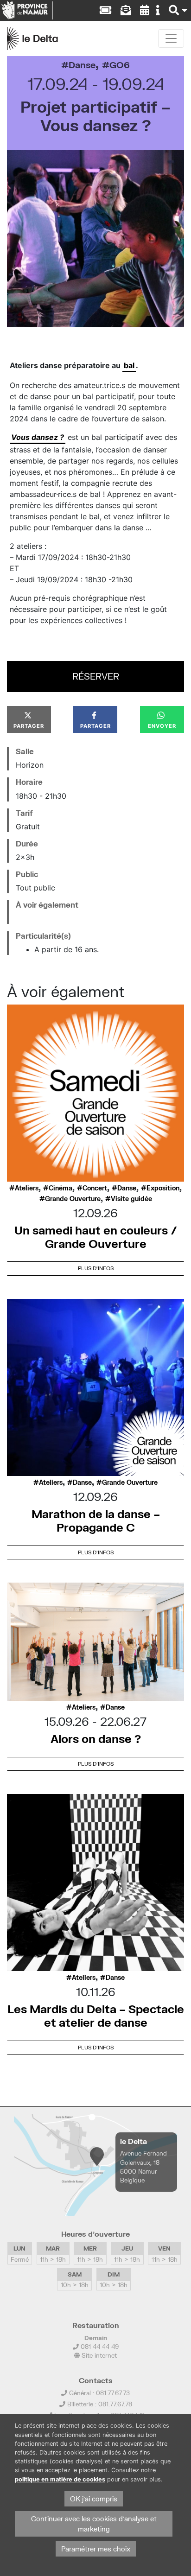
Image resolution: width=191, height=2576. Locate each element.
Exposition (163, 1188)
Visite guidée (131, 1199)
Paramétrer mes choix (96, 2549)
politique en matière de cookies (60, 2479)
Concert (95, 1188)
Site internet (98, 2355)
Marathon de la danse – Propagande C (96, 1520)
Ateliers (27, 1188)
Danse (82, 65)
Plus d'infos (96, 1268)
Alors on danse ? (96, 1739)
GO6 (120, 65)
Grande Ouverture (73, 1199)
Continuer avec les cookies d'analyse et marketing (94, 2524)
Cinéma (60, 1188)
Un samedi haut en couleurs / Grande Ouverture (96, 1237)
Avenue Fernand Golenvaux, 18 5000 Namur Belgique (143, 2167)
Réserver (96, 676)
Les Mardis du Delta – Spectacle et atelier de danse (96, 2016)
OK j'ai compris (94, 2499)
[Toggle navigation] (171, 38)
